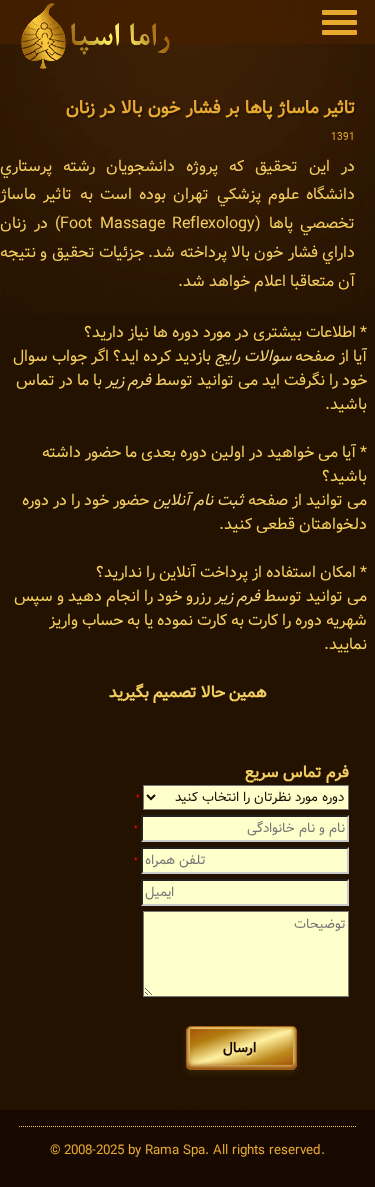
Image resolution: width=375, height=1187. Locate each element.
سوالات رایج (253, 356)
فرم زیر (128, 380)
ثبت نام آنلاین (198, 500)
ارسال (241, 1048)
